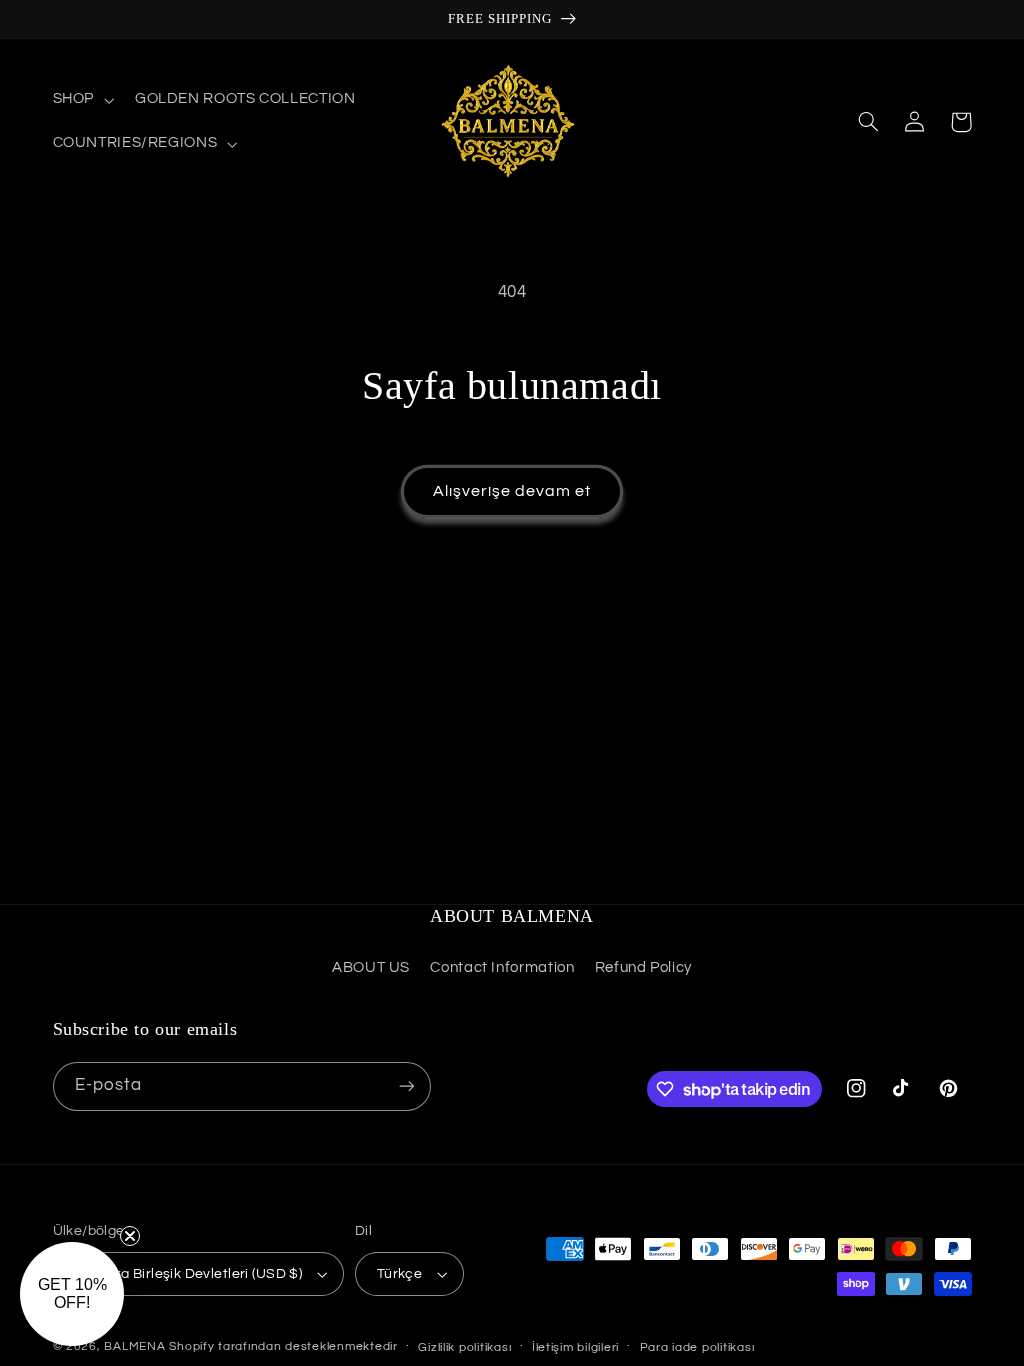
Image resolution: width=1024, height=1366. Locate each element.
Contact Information (502, 967)
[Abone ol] (406, 1086)
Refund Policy (643, 967)
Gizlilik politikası (464, 1347)
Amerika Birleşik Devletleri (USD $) (189, 1274)
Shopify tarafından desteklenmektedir (283, 1346)
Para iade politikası (697, 1347)
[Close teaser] (130, 1236)
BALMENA (134, 1346)
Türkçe (400, 1274)
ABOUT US (371, 967)
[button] (81, 100)
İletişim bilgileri (575, 1347)
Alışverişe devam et (512, 491)
